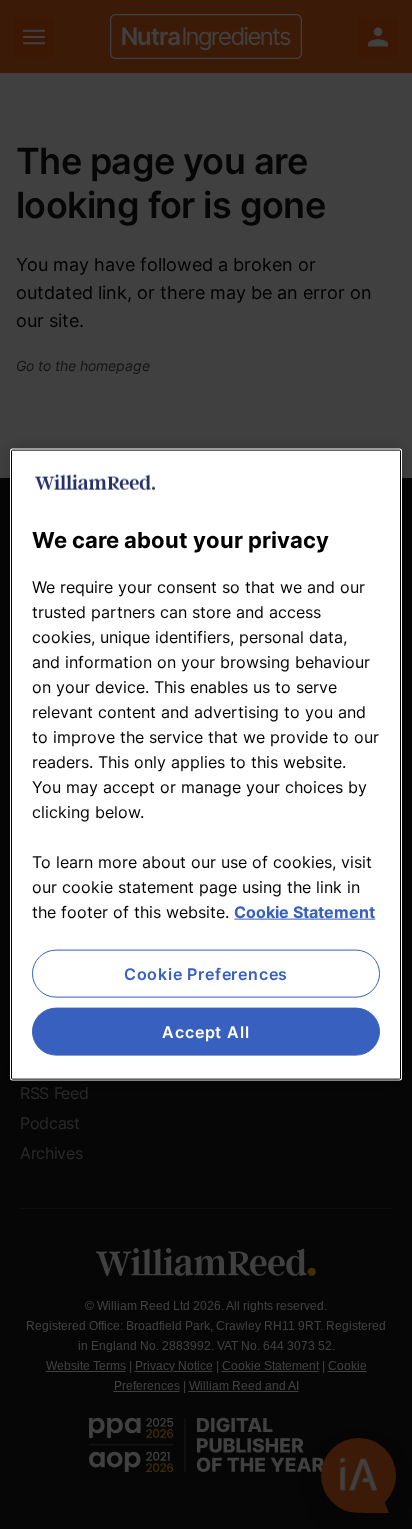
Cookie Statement (304, 911)
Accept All (205, 1032)
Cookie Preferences (206, 973)
